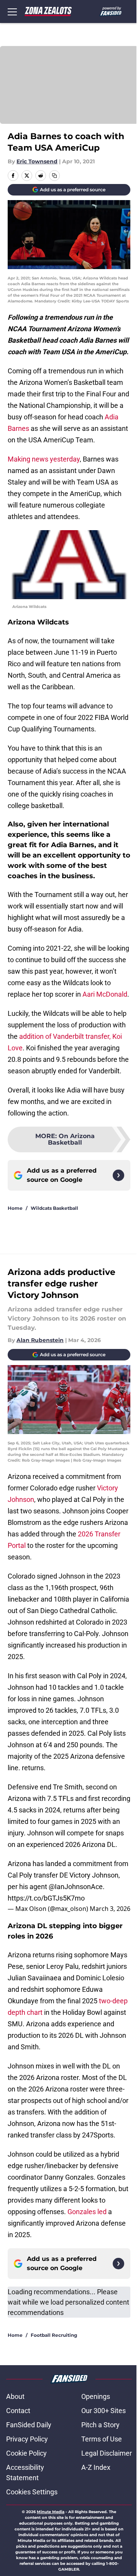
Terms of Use (102, 2439)
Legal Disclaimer (107, 2453)
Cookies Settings (32, 2492)
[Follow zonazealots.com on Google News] (118, 1175)
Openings (96, 2396)
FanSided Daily (29, 2425)
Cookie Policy (26, 2453)
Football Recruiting (54, 2335)
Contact (18, 2411)
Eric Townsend (37, 161)
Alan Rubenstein (40, 1340)
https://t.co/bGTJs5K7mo (46, 1898)
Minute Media (51, 2512)
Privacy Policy (27, 2439)
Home (15, 1208)
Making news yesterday (44, 459)
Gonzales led (87, 2212)
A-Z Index (96, 2467)
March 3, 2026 (110, 1909)
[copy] (54, 176)
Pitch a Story (100, 2425)
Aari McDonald (105, 994)
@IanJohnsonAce (76, 1887)
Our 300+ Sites (103, 2411)
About (15, 2396)
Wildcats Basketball (54, 1208)
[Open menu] (12, 11)
